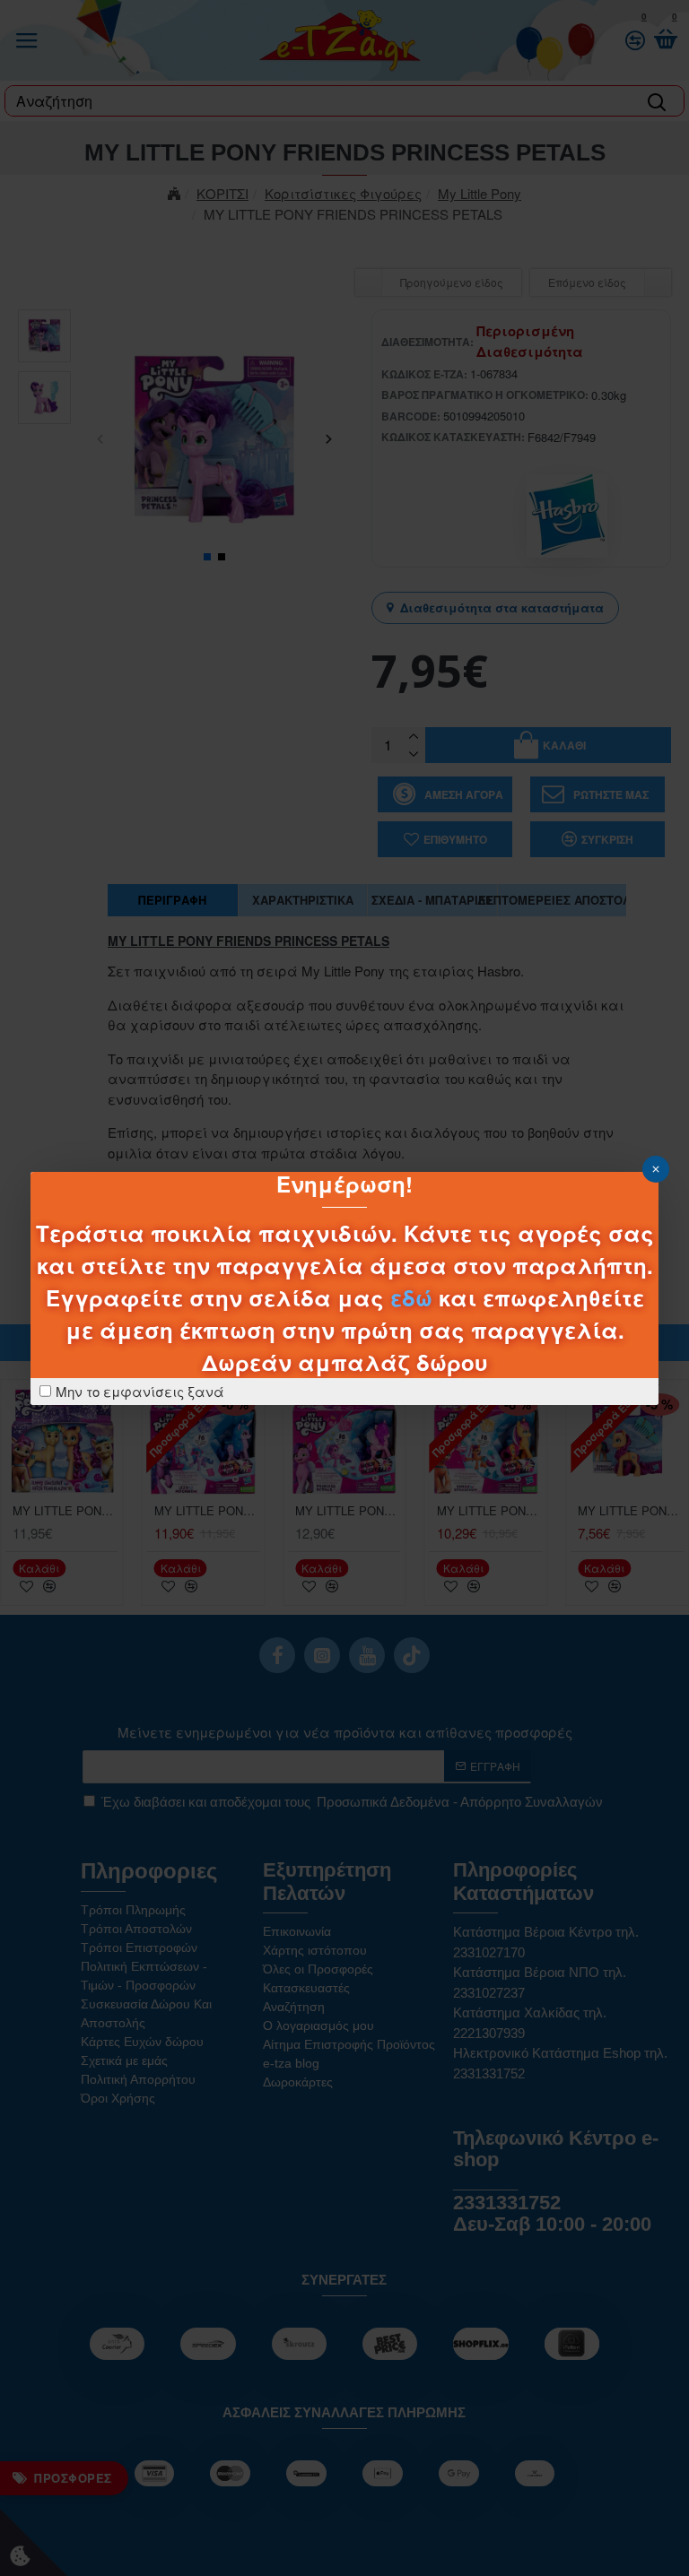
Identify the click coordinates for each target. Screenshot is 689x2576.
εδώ (411, 1297)
